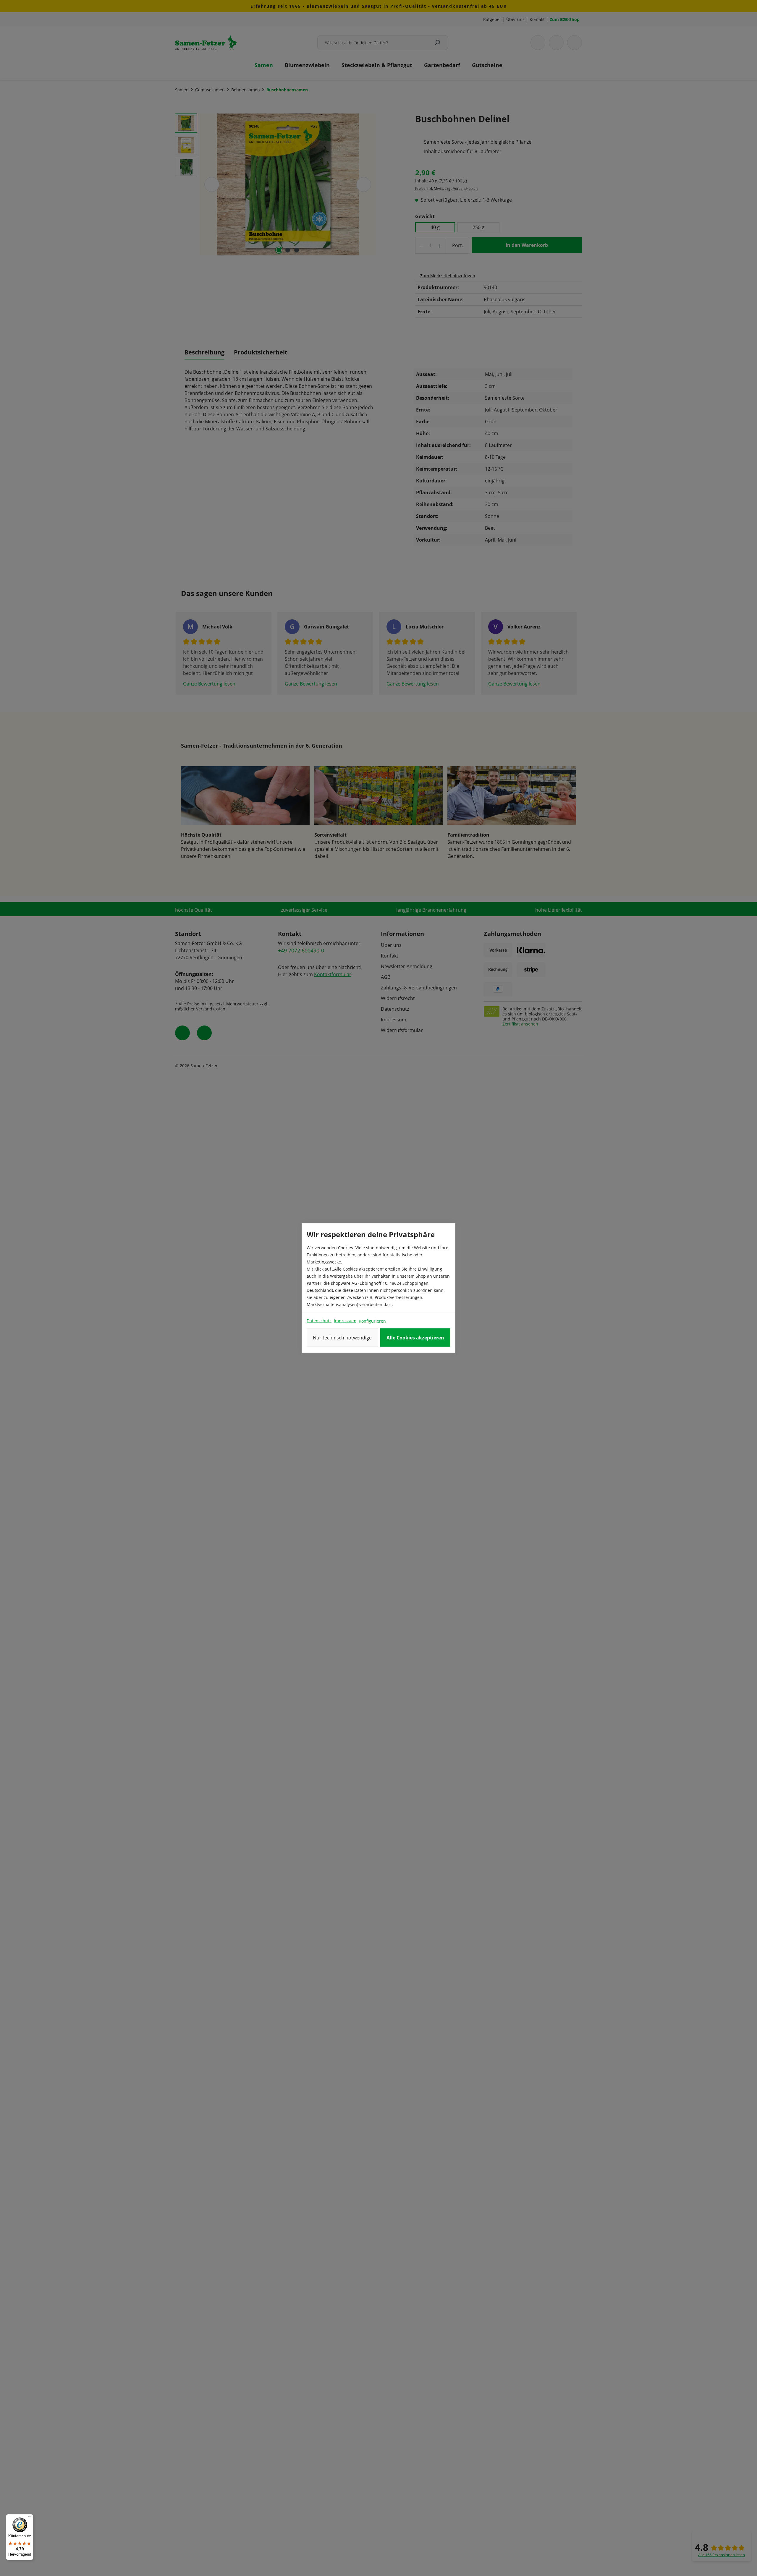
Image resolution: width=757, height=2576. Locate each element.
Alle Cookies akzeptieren (415, 1338)
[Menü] (30, 2518)
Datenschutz (319, 1321)
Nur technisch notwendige (342, 1338)
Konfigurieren (372, 1321)
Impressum (345, 1321)
